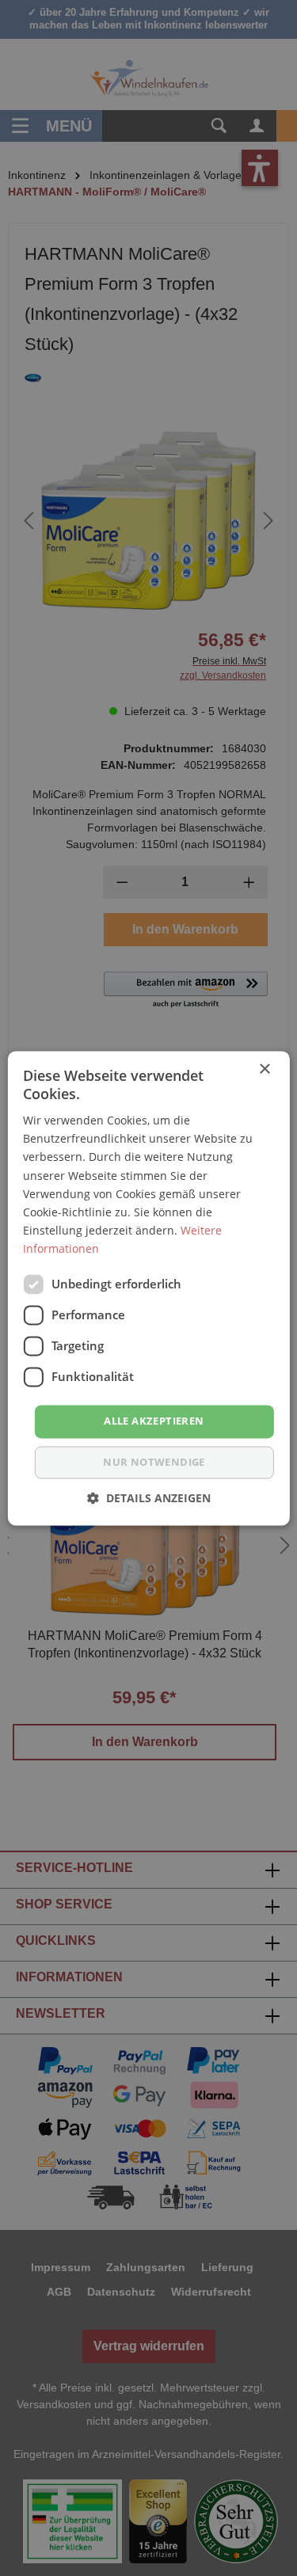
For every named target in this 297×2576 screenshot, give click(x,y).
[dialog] (148, 1288)
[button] (149, 1498)
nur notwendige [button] (154, 1462)
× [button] (264, 1069)
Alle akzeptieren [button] (154, 1421)
